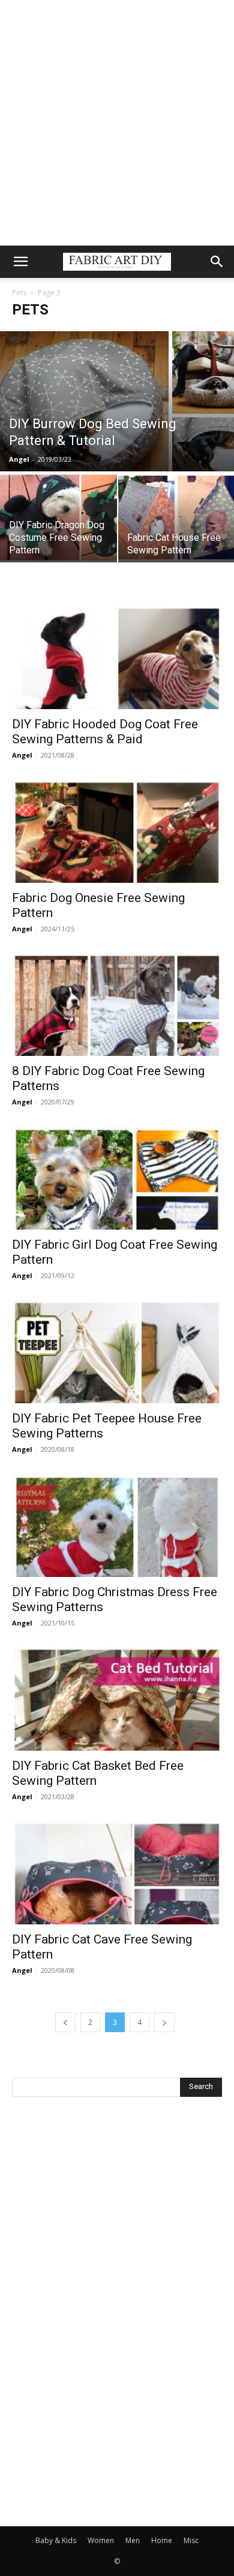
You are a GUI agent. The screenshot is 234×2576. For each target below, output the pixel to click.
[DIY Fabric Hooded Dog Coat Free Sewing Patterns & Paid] (117, 657)
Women (101, 2540)
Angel (19, 459)
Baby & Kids (56, 2540)
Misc (191, 2540)
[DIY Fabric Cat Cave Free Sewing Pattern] (117, 1873)
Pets (19, 293)
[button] (20, 262)
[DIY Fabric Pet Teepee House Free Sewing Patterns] (117, 1351)
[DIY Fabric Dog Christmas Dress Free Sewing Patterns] (117, 1525)
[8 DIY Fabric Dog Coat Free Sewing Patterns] (117, 1005)
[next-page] (164, 2022)
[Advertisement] (117, 123)
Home (162, 2540)
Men (133, 2540)
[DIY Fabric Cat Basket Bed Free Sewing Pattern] (117, 1699)
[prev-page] (65, 2022)
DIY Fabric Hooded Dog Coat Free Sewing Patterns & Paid (105, 732)
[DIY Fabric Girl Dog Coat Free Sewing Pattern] (117, 1178)
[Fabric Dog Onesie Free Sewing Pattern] (117, 831)
